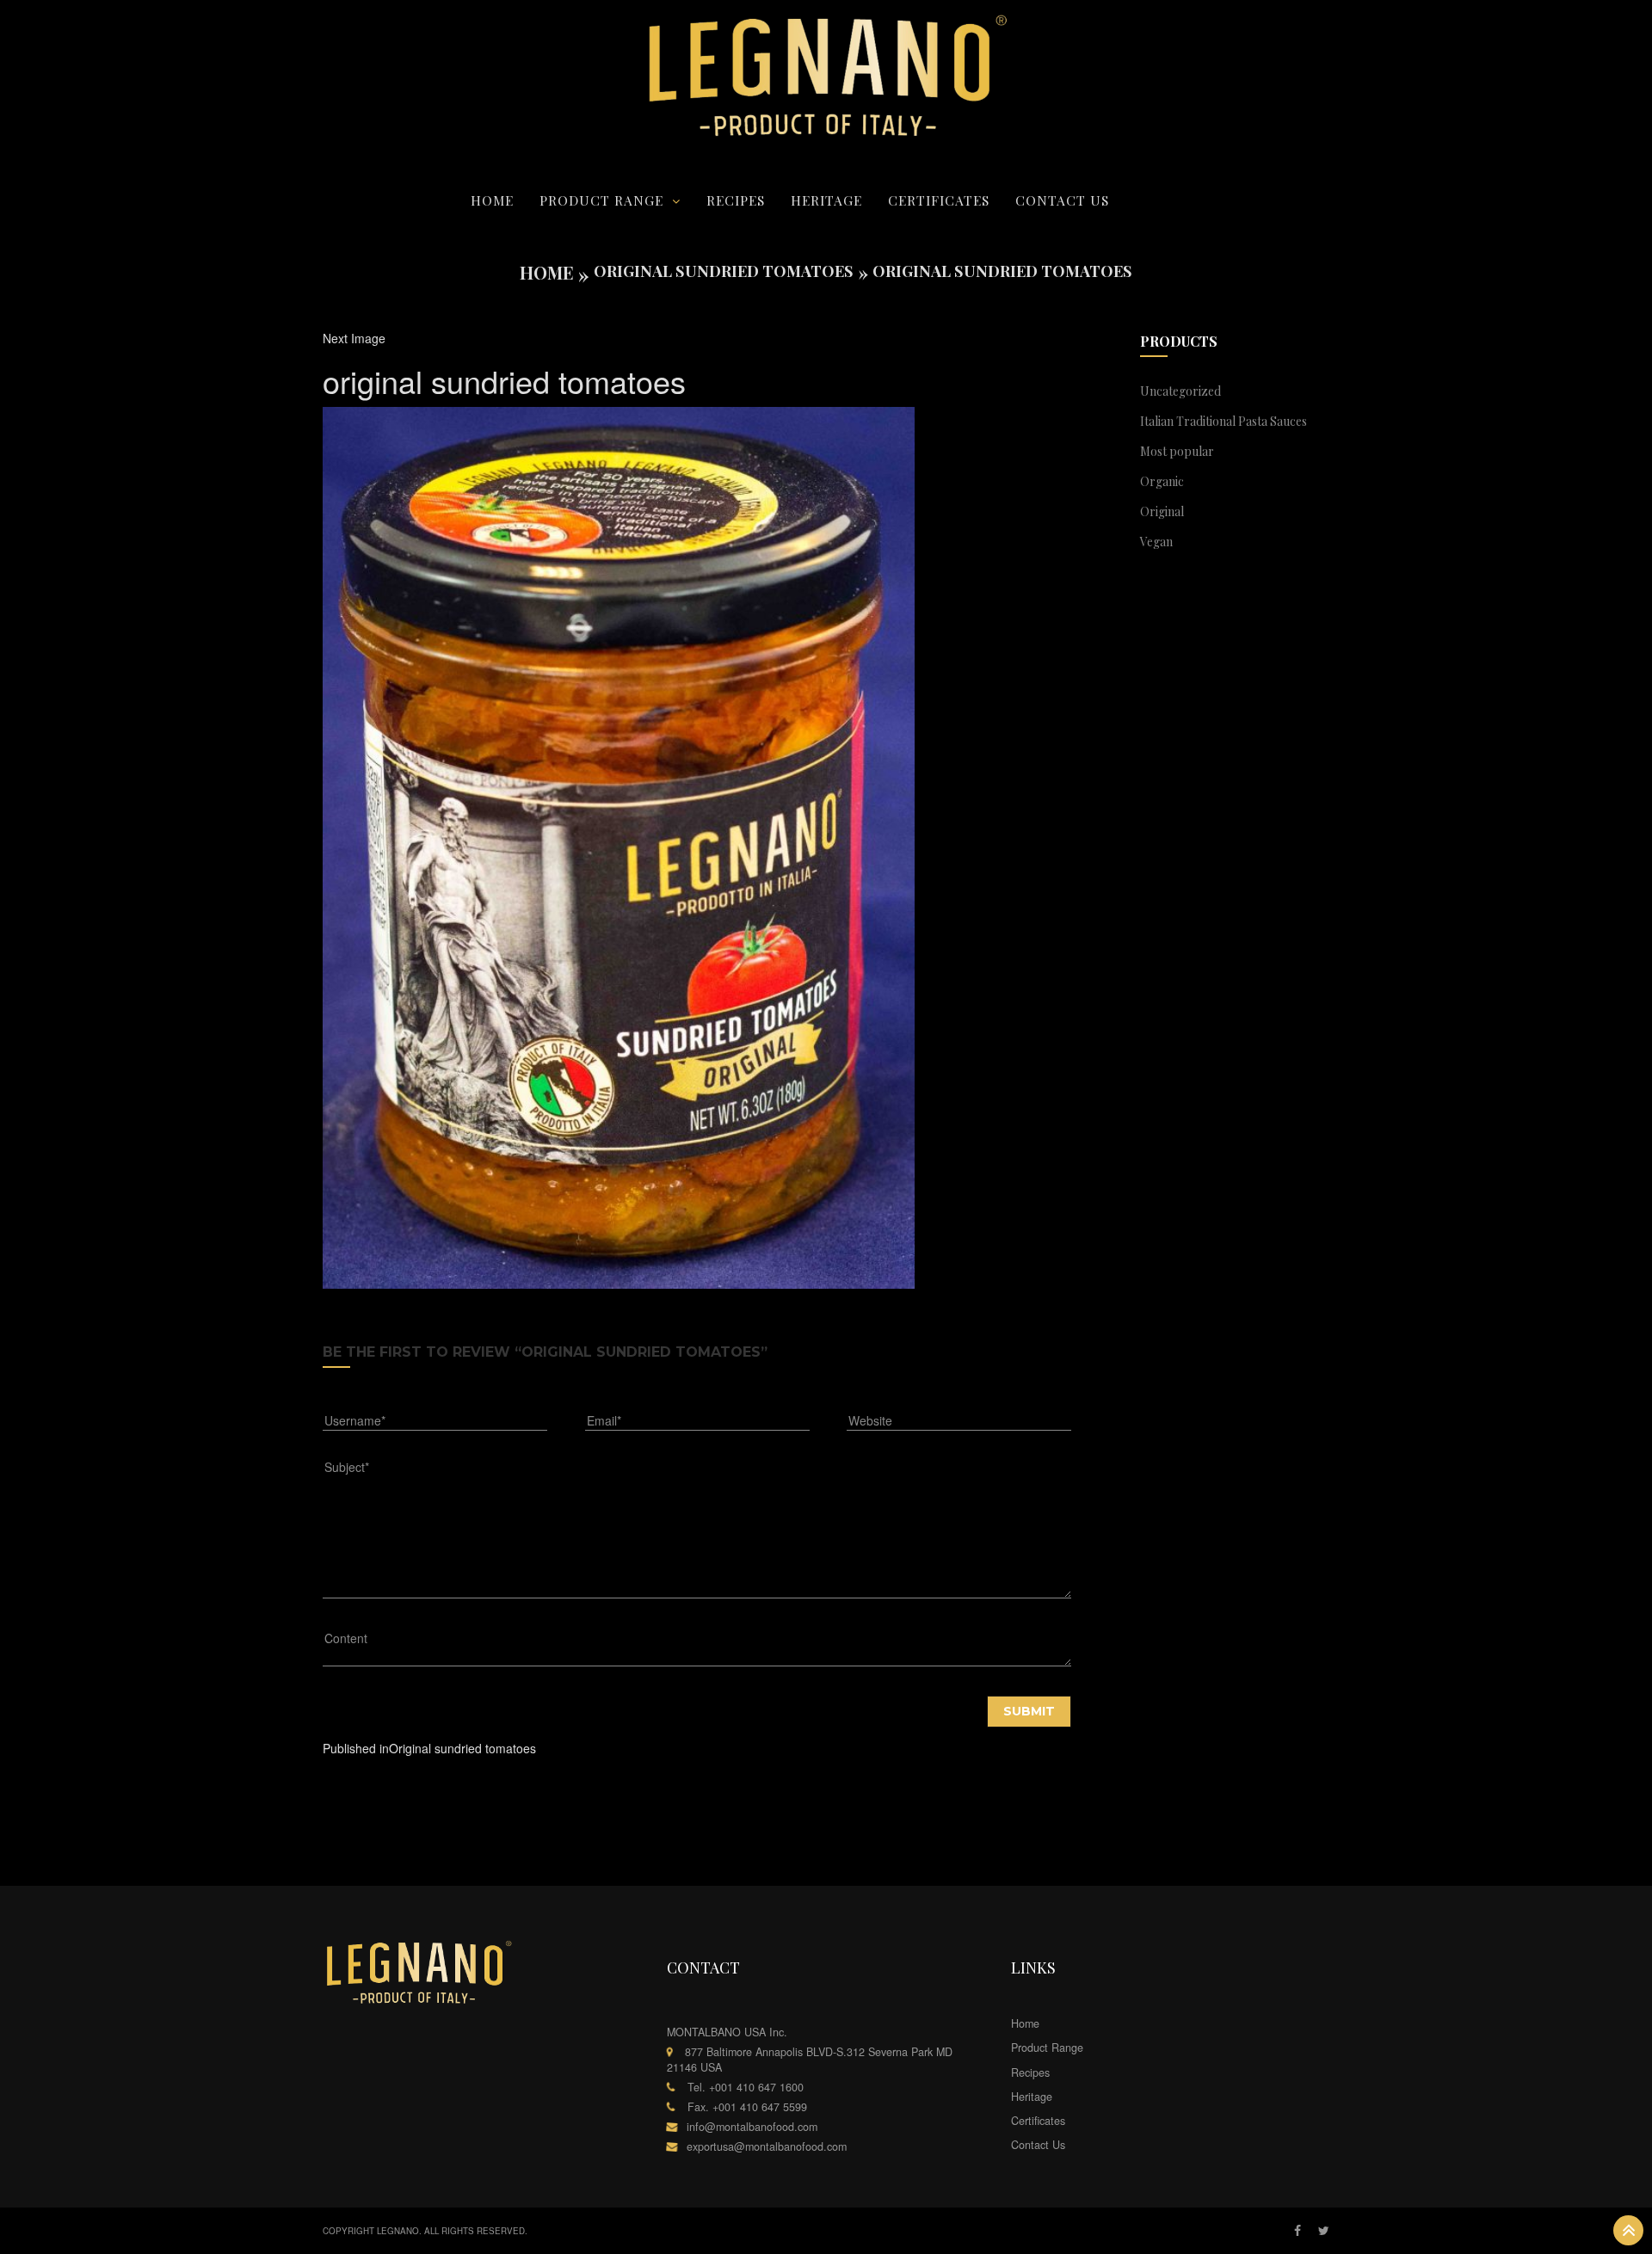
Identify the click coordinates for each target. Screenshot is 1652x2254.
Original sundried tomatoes (724, 271)
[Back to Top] (1628, 2230)
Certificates (939, 200)
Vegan (1156, 542)
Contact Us (1062, 200)
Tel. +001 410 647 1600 (746, 2087)
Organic (1162, 481)
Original (1162, 511)
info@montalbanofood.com (752, 2127)
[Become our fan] (1298, 2231)
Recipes (736, 200)
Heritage (826, 200)
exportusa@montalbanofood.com (767, 2146)
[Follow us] (1324, 2231)
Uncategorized (1180, 391)
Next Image (354, 338)
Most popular (1177, 451)
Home (492, 200)
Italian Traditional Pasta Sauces (1224, 421)
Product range (601, 200)
